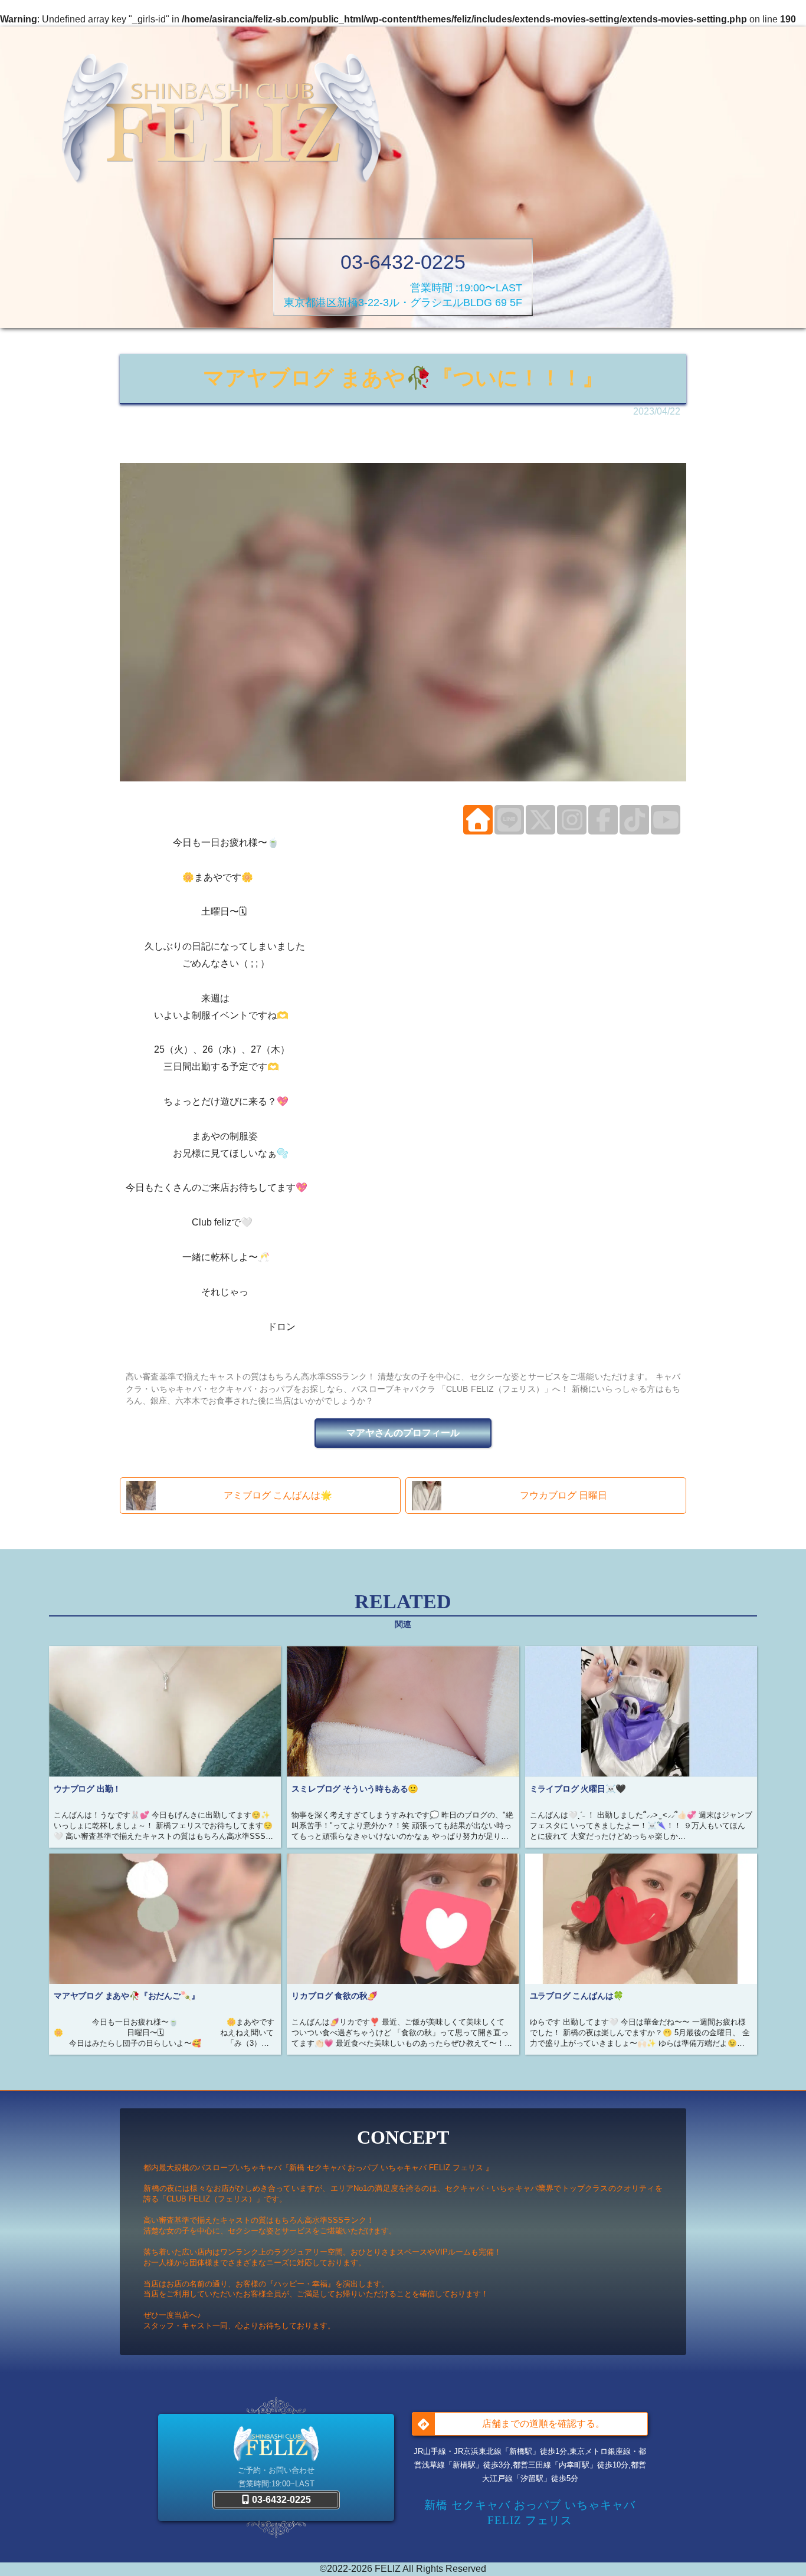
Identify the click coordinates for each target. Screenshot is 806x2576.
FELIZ (388, 2569)
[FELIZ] (221, 121)
